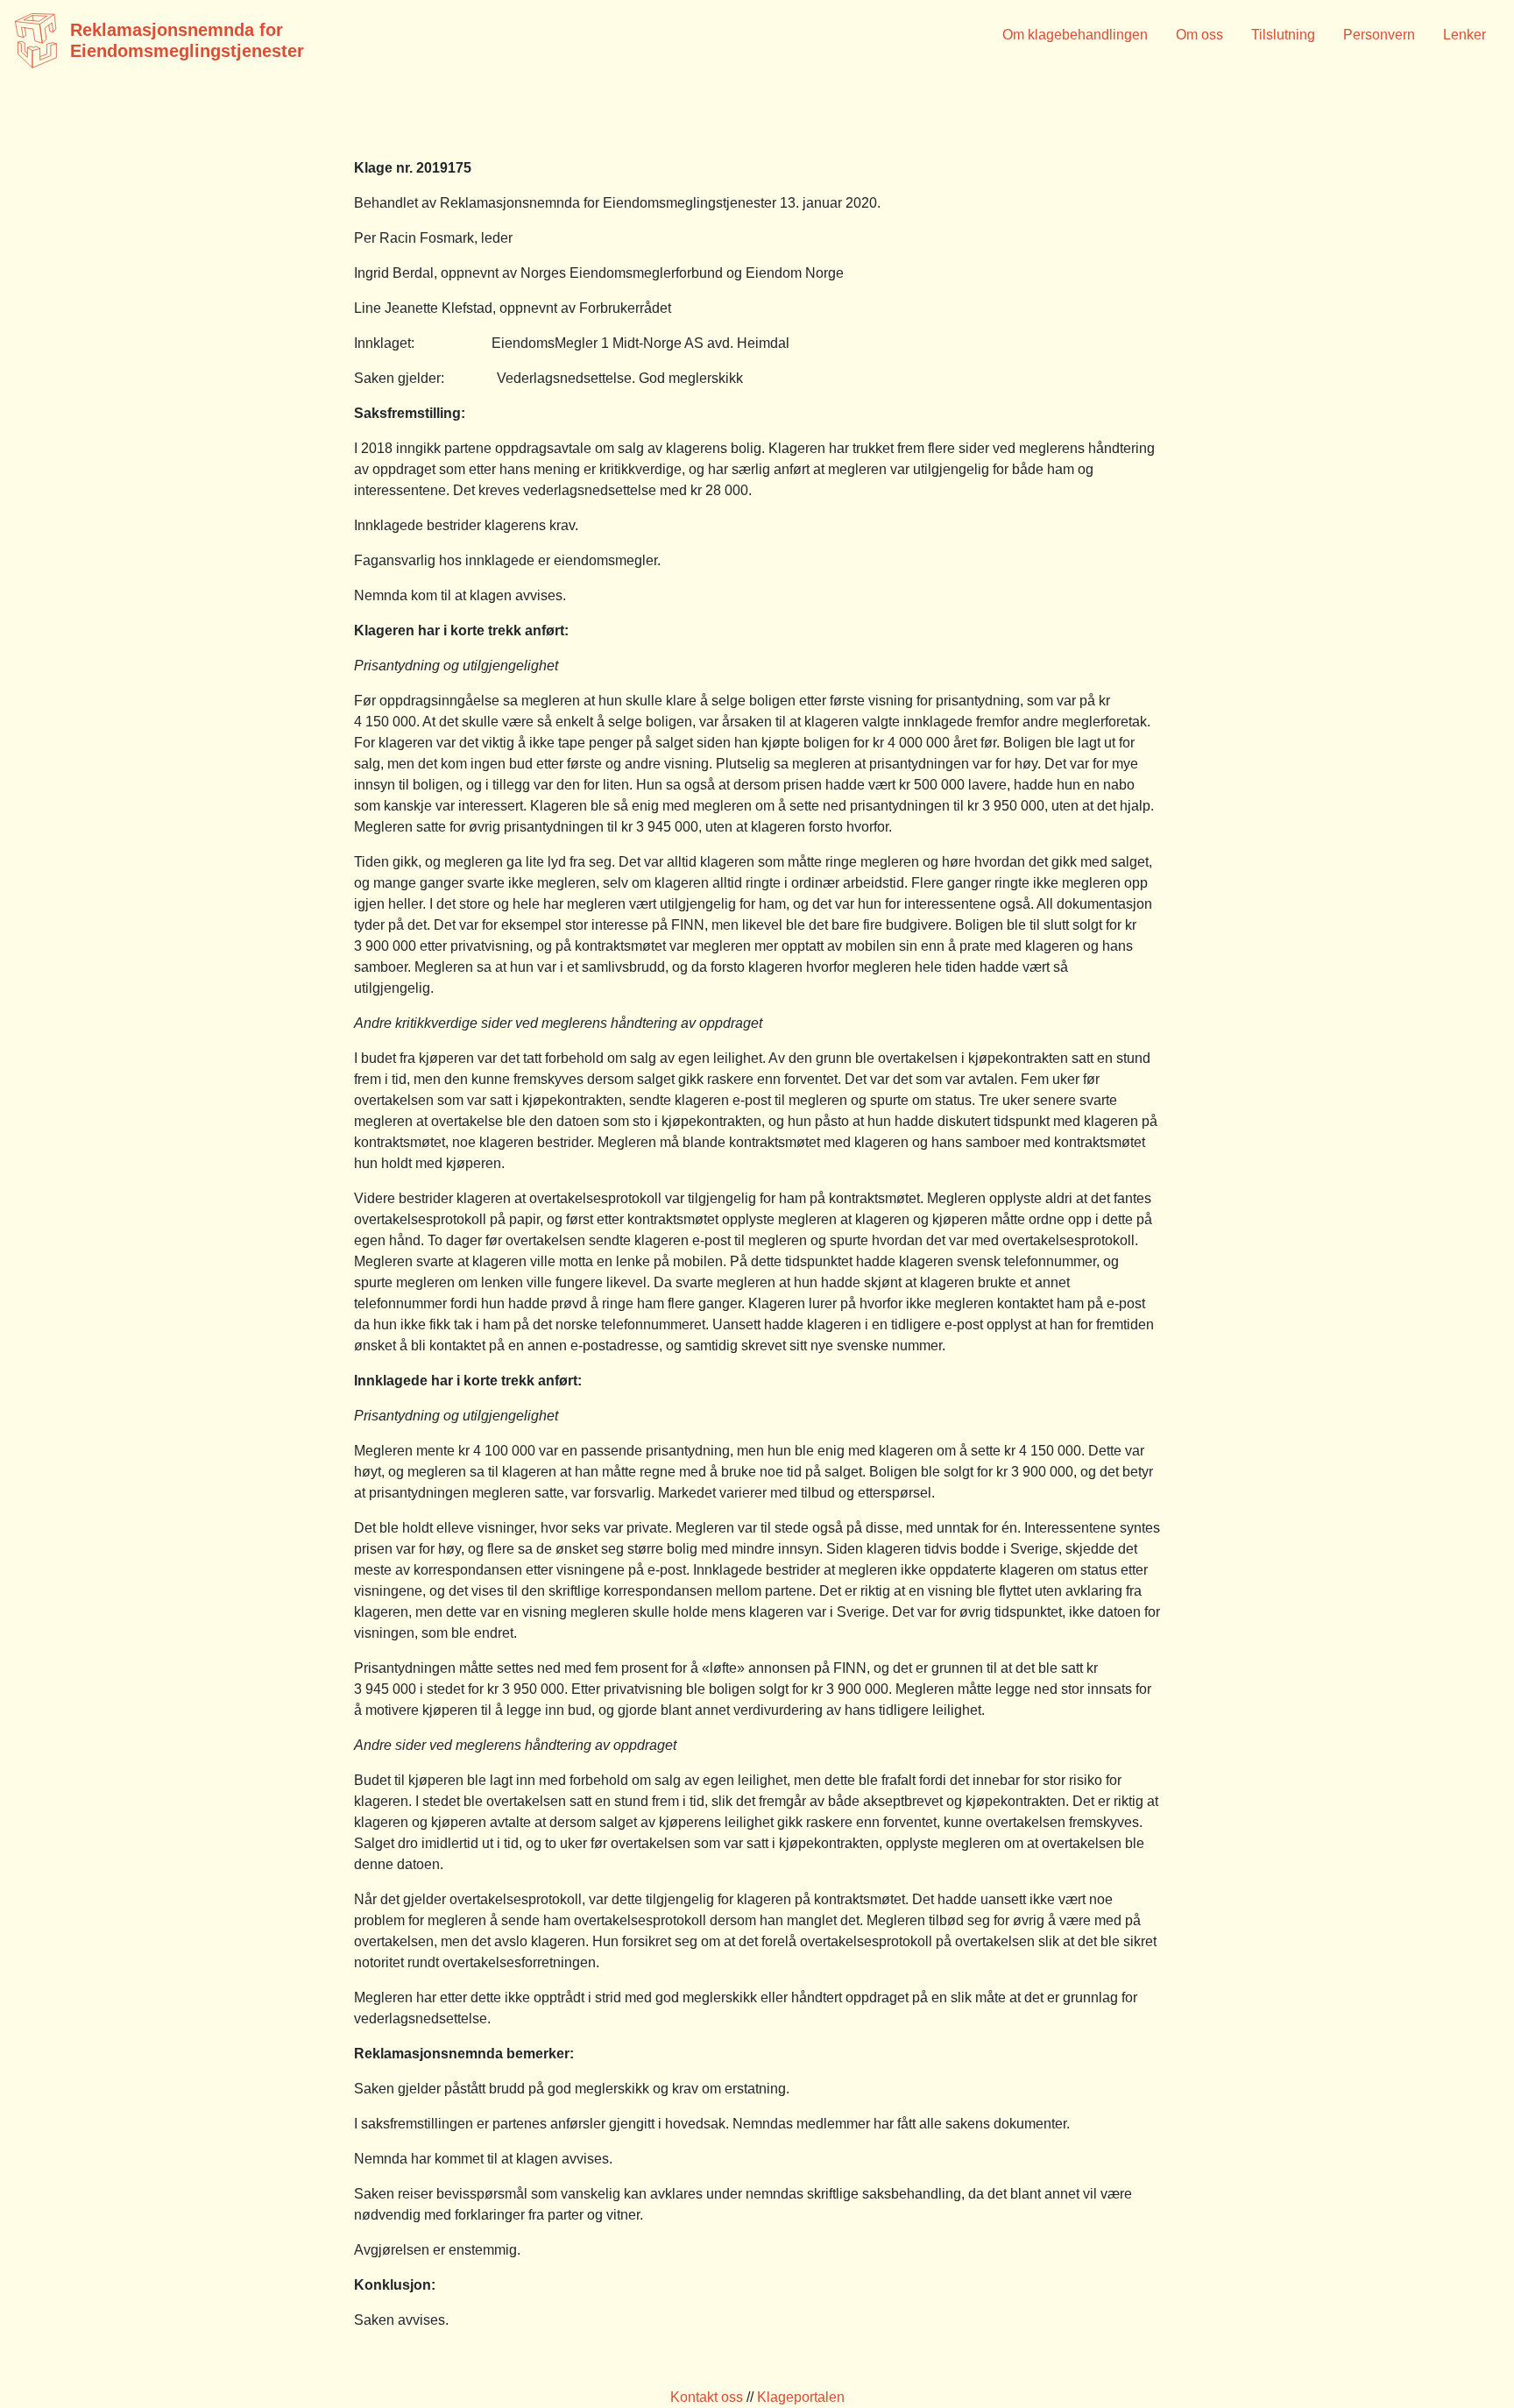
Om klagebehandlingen (1075, 35)
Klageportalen (801, 2397)
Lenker (1464, 35)
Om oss (1199, 35)
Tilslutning (1283, 35)
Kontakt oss (707, 2397)
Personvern (1379, 35)
